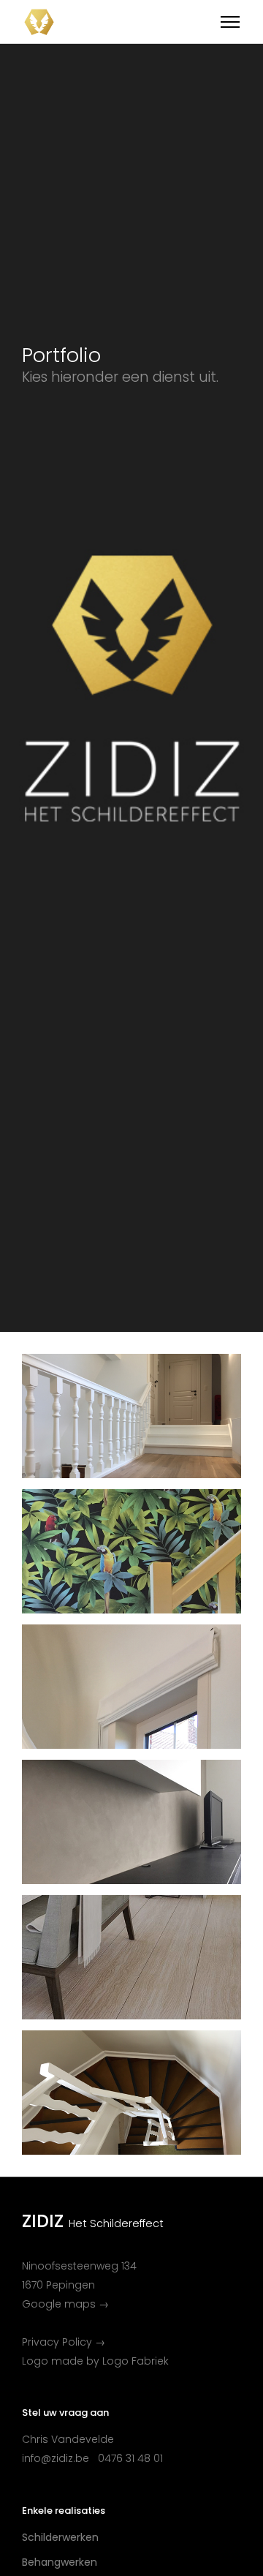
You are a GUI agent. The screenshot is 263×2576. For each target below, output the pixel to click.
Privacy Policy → (64, 2342)
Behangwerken (60, 2562)
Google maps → (65, 2304)
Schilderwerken (60, 2537)
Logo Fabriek (136, 2361)
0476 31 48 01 (130, 2458)
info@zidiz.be (56, 2458)
